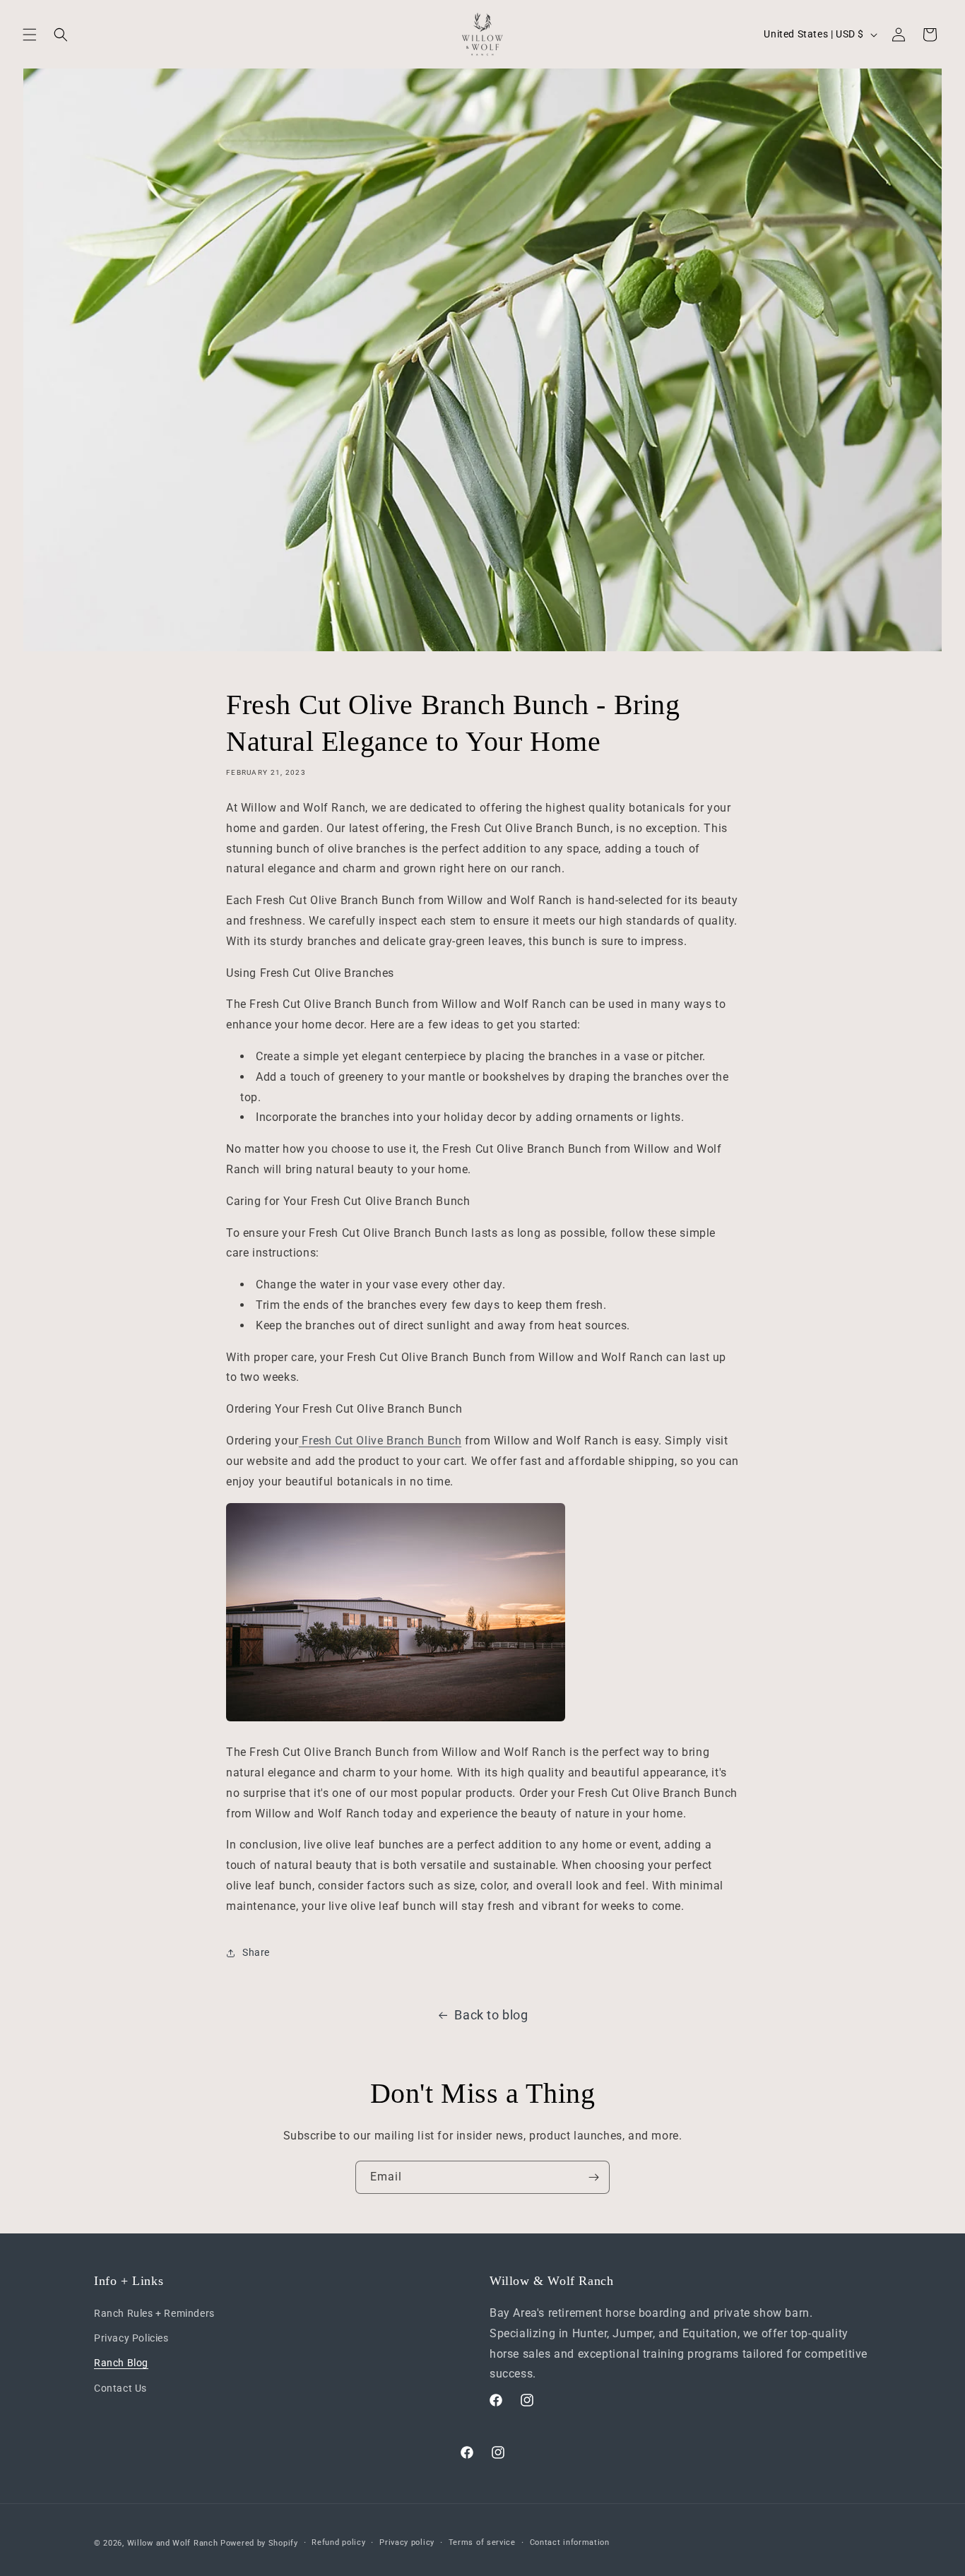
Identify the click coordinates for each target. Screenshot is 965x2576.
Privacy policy (407, 2542)
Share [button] (256, 1953)
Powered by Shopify (259, 2543)
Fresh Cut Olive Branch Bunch (380, 1441)
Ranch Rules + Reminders (154, 2313)
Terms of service (482, 2542)
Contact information (570, 2542)
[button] (30, 35)
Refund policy (338, 2542)
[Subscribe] (593, 2177)
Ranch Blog (121, 2363)
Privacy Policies (131, 2338)
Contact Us (120, 2388)
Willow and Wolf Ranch (173, 2543)
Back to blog (491, 2015)
